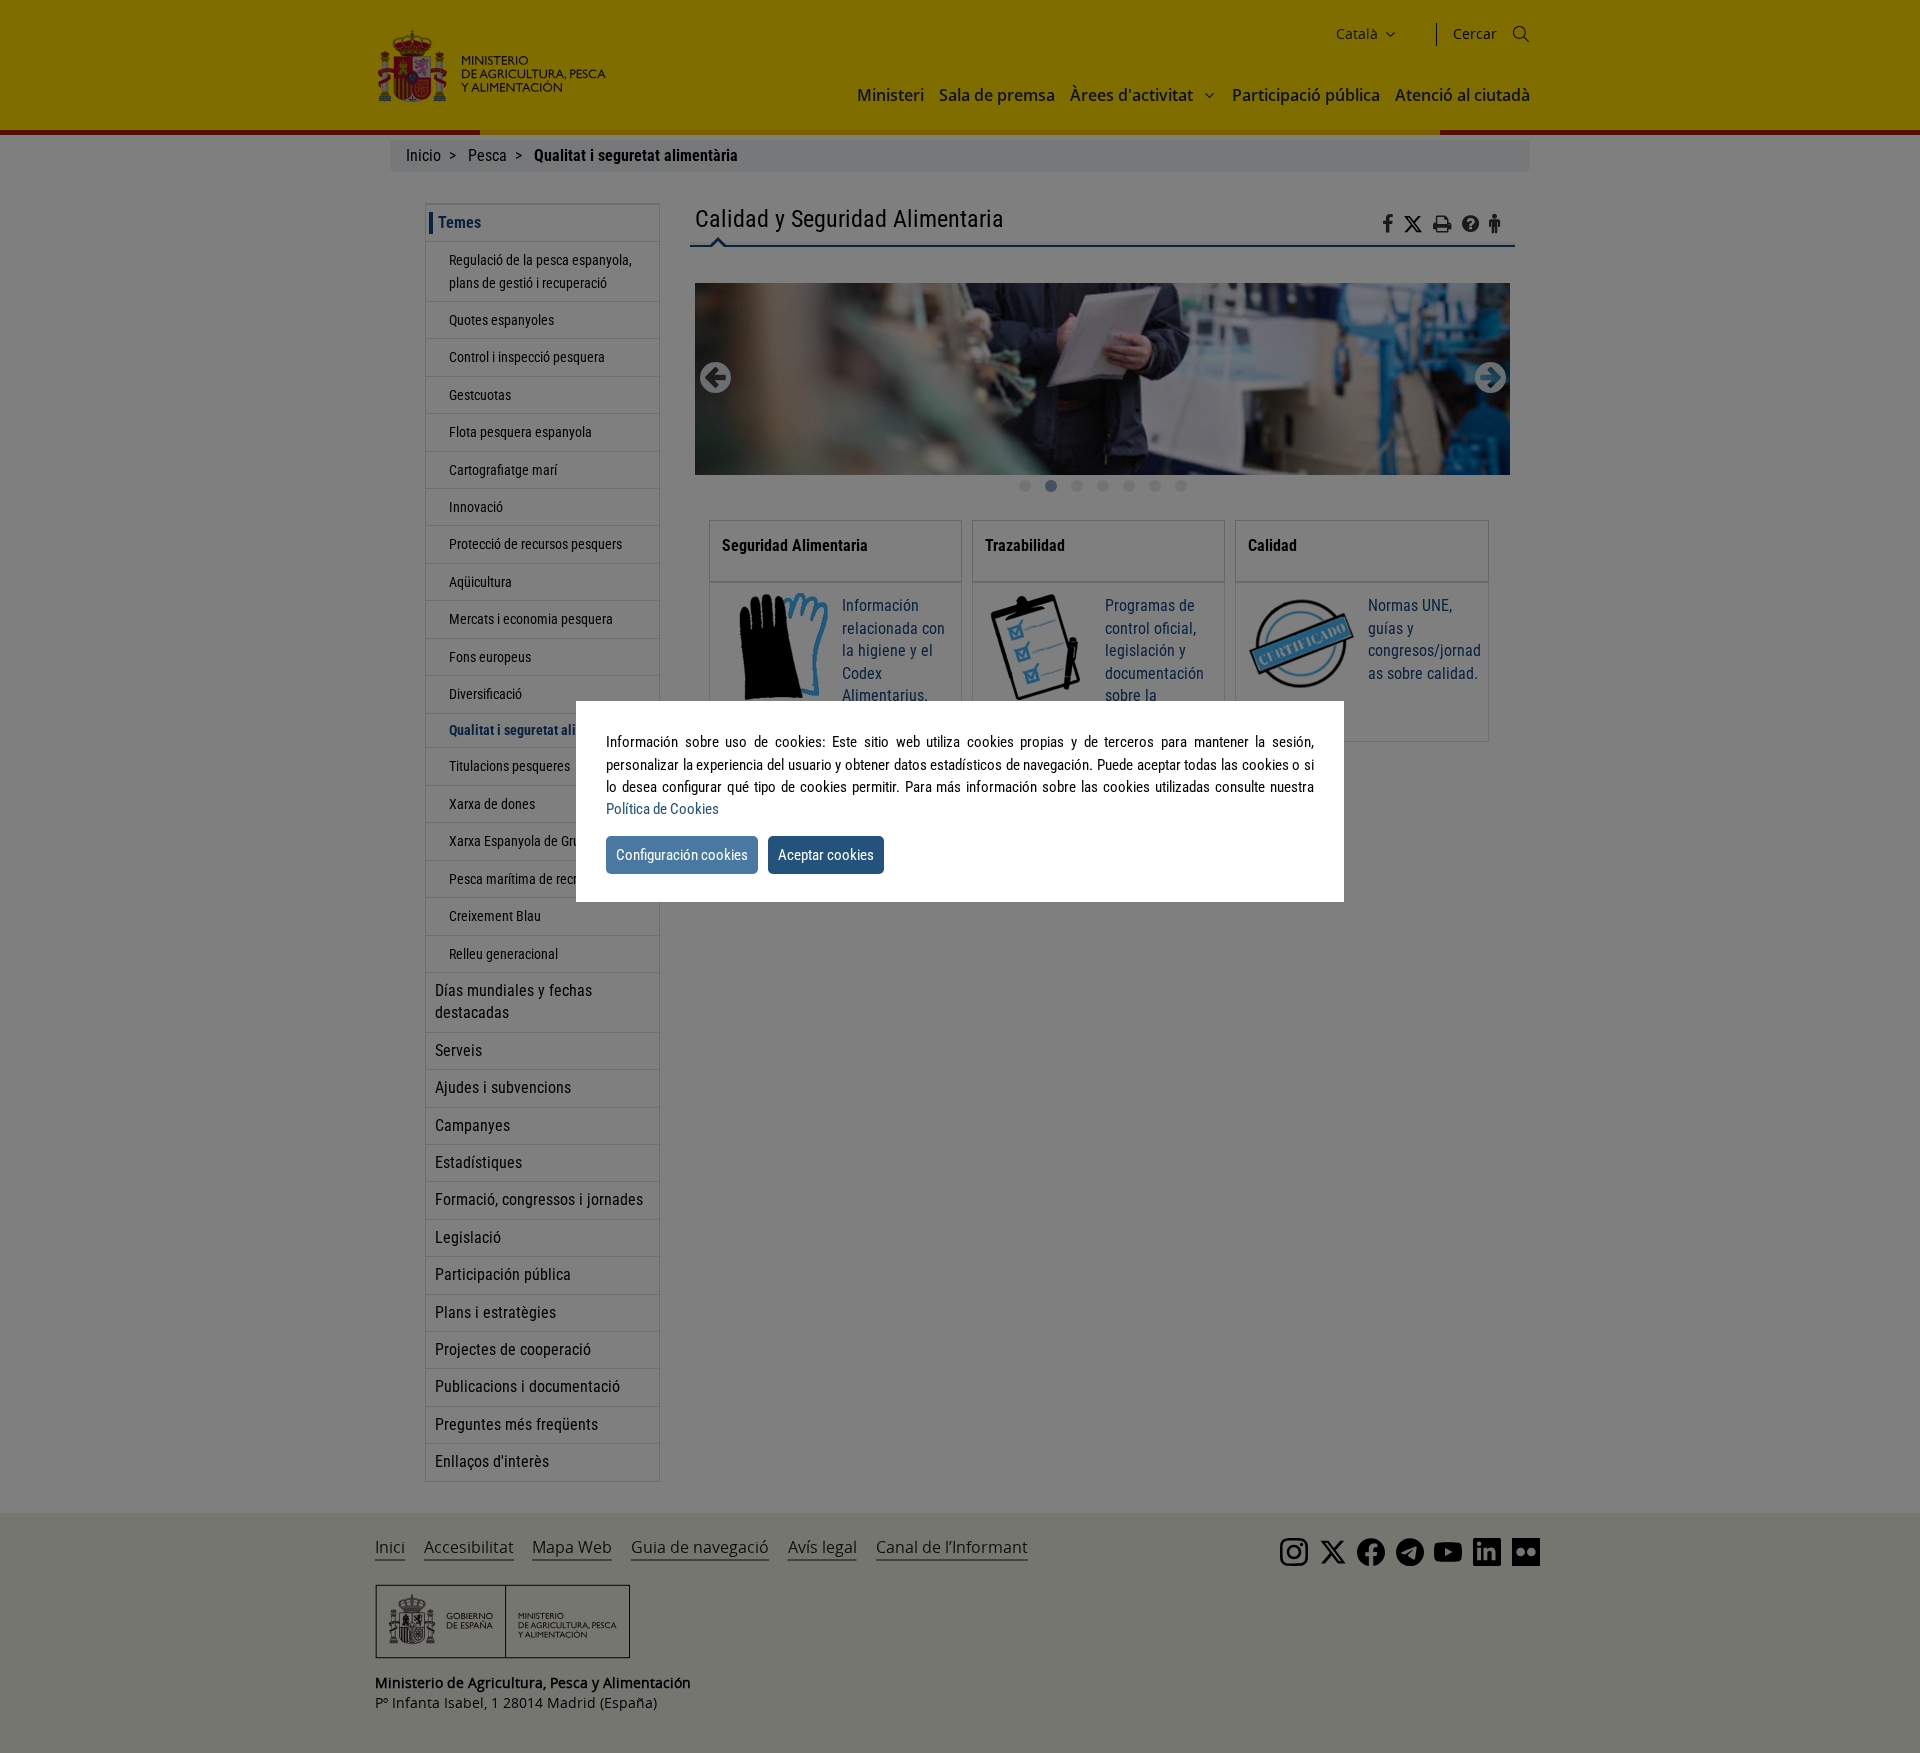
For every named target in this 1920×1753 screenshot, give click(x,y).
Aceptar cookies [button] (826, 855)
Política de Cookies (662, 809)
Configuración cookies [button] (682, 855)
